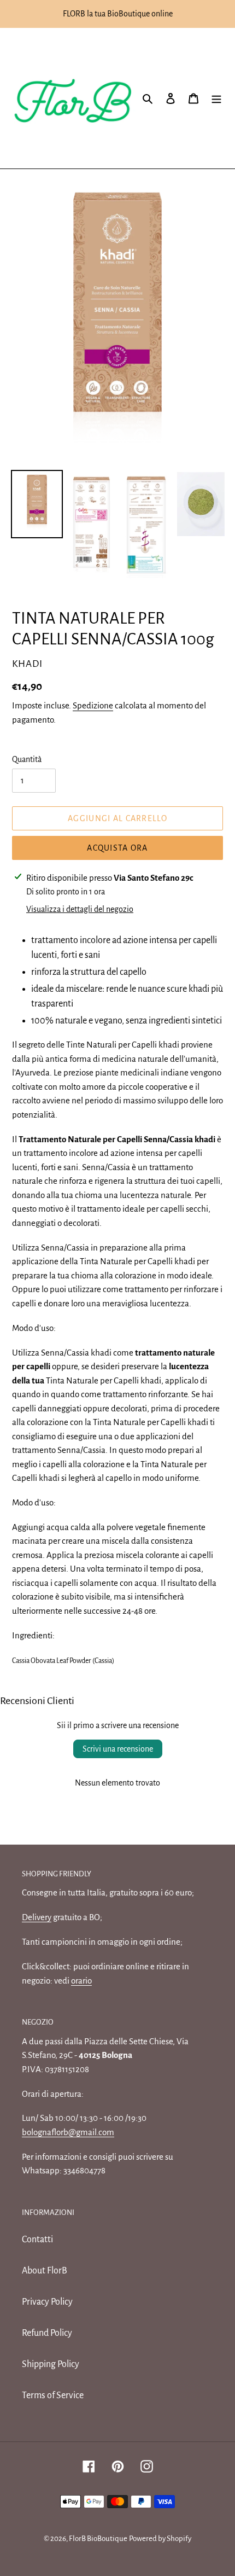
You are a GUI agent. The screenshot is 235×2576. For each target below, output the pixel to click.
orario (81, 1981)
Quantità (27, 759)
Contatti (37, 2240)
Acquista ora (117, 848)
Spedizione (93, 705)
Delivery (37, 1917)
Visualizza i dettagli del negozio (80, 909)
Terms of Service (53, 2395)
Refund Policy (47, 2333)
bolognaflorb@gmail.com (68, 2132)
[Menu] (216, 98)
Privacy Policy (47, 2302)
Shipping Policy (51, 2364)
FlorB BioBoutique (98, 2539)
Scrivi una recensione (118, 1749)
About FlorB (45, 2271)
